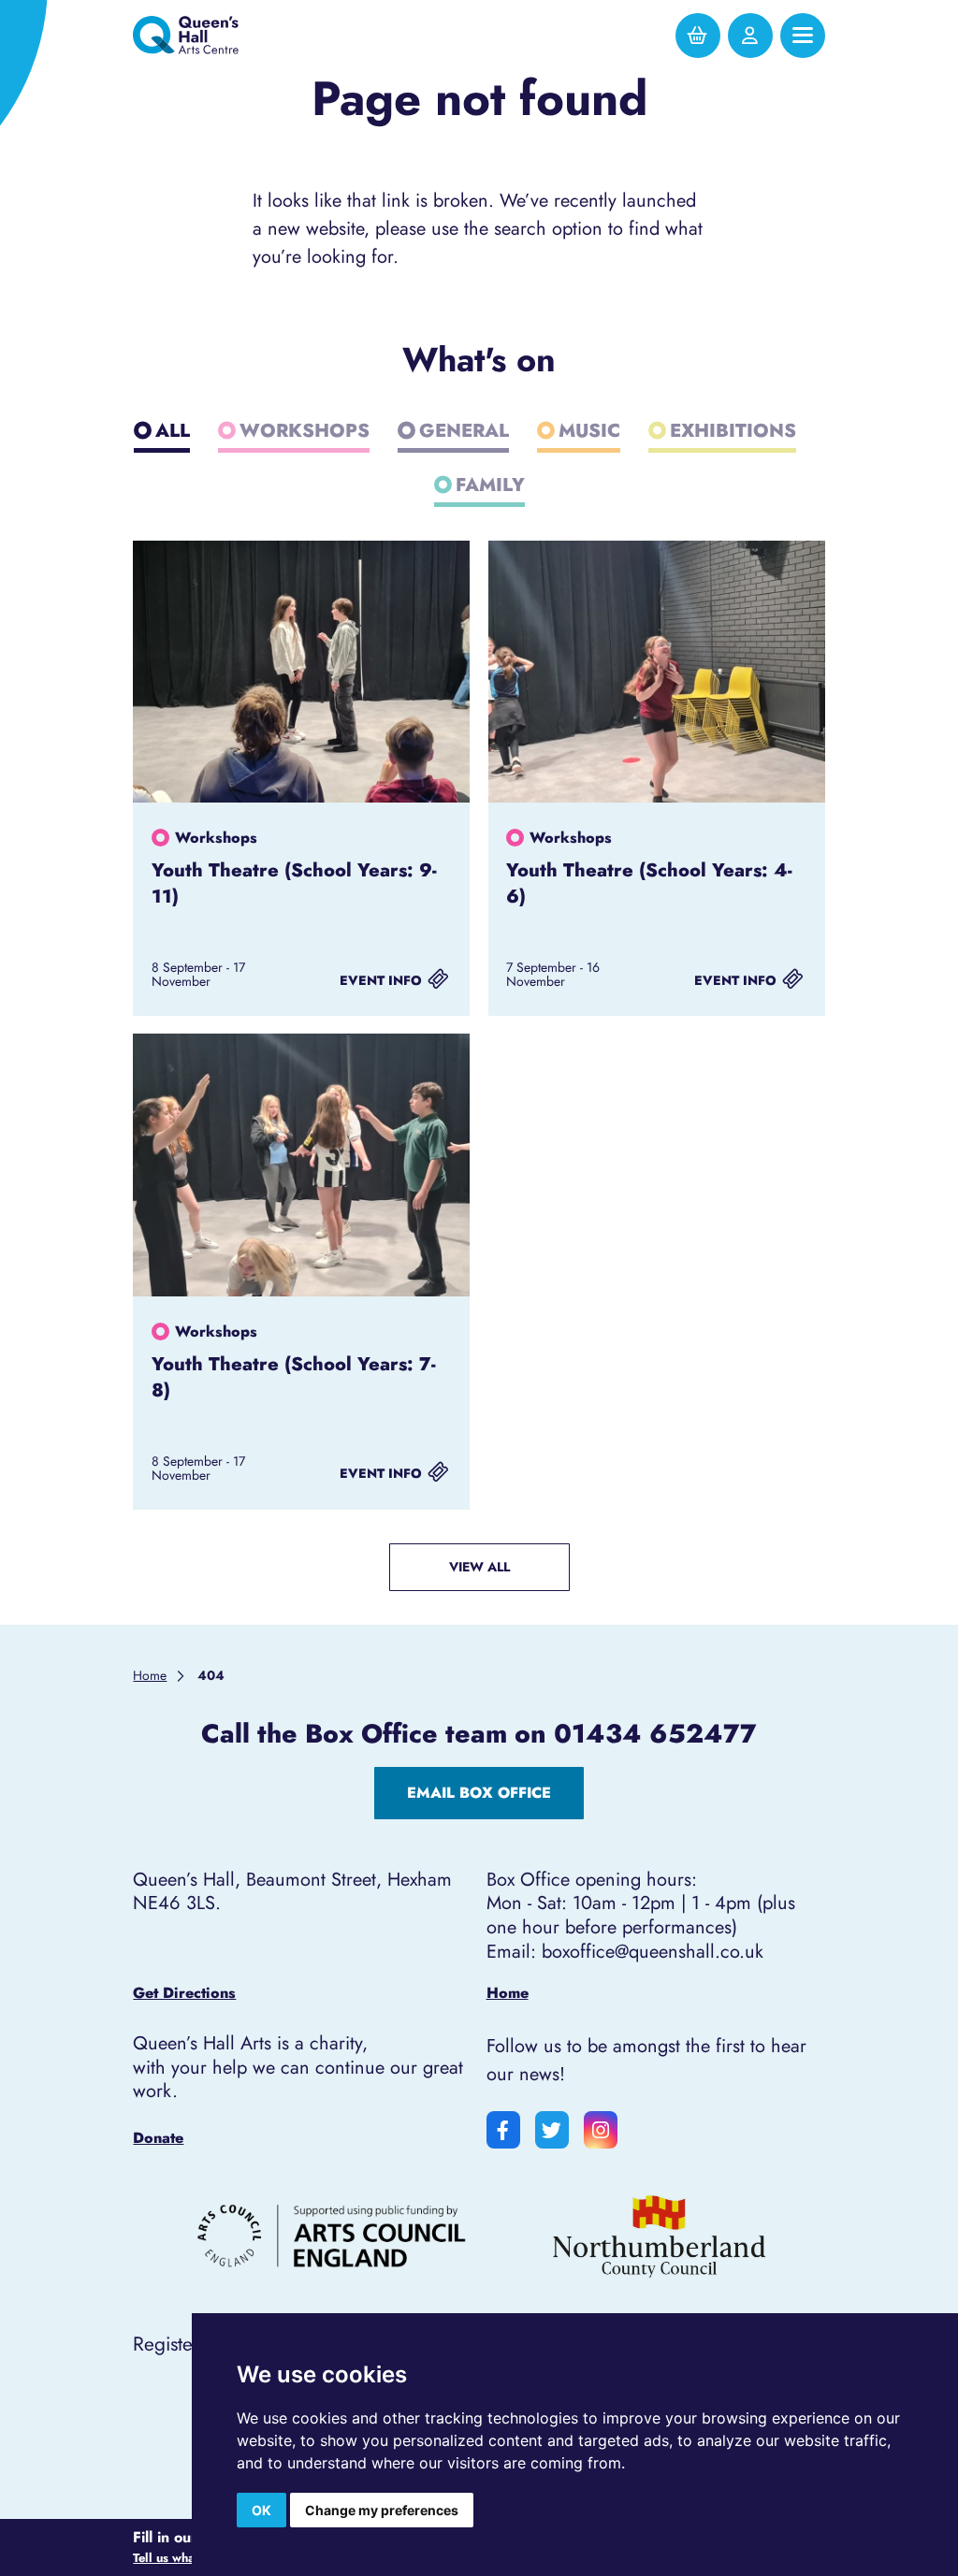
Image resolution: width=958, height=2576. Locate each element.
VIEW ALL (479, 1567)
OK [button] (261, 2510)
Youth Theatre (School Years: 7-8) (294, 1377)
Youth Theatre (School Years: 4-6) (649, 883)
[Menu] (803, 36)
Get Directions (184, 1993)
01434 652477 (655, 1733)
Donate (158, 2138)
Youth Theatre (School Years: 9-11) (294, 883)
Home (508, 1993)
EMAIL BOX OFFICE (479, 1793)
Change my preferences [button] (382, 2510)
